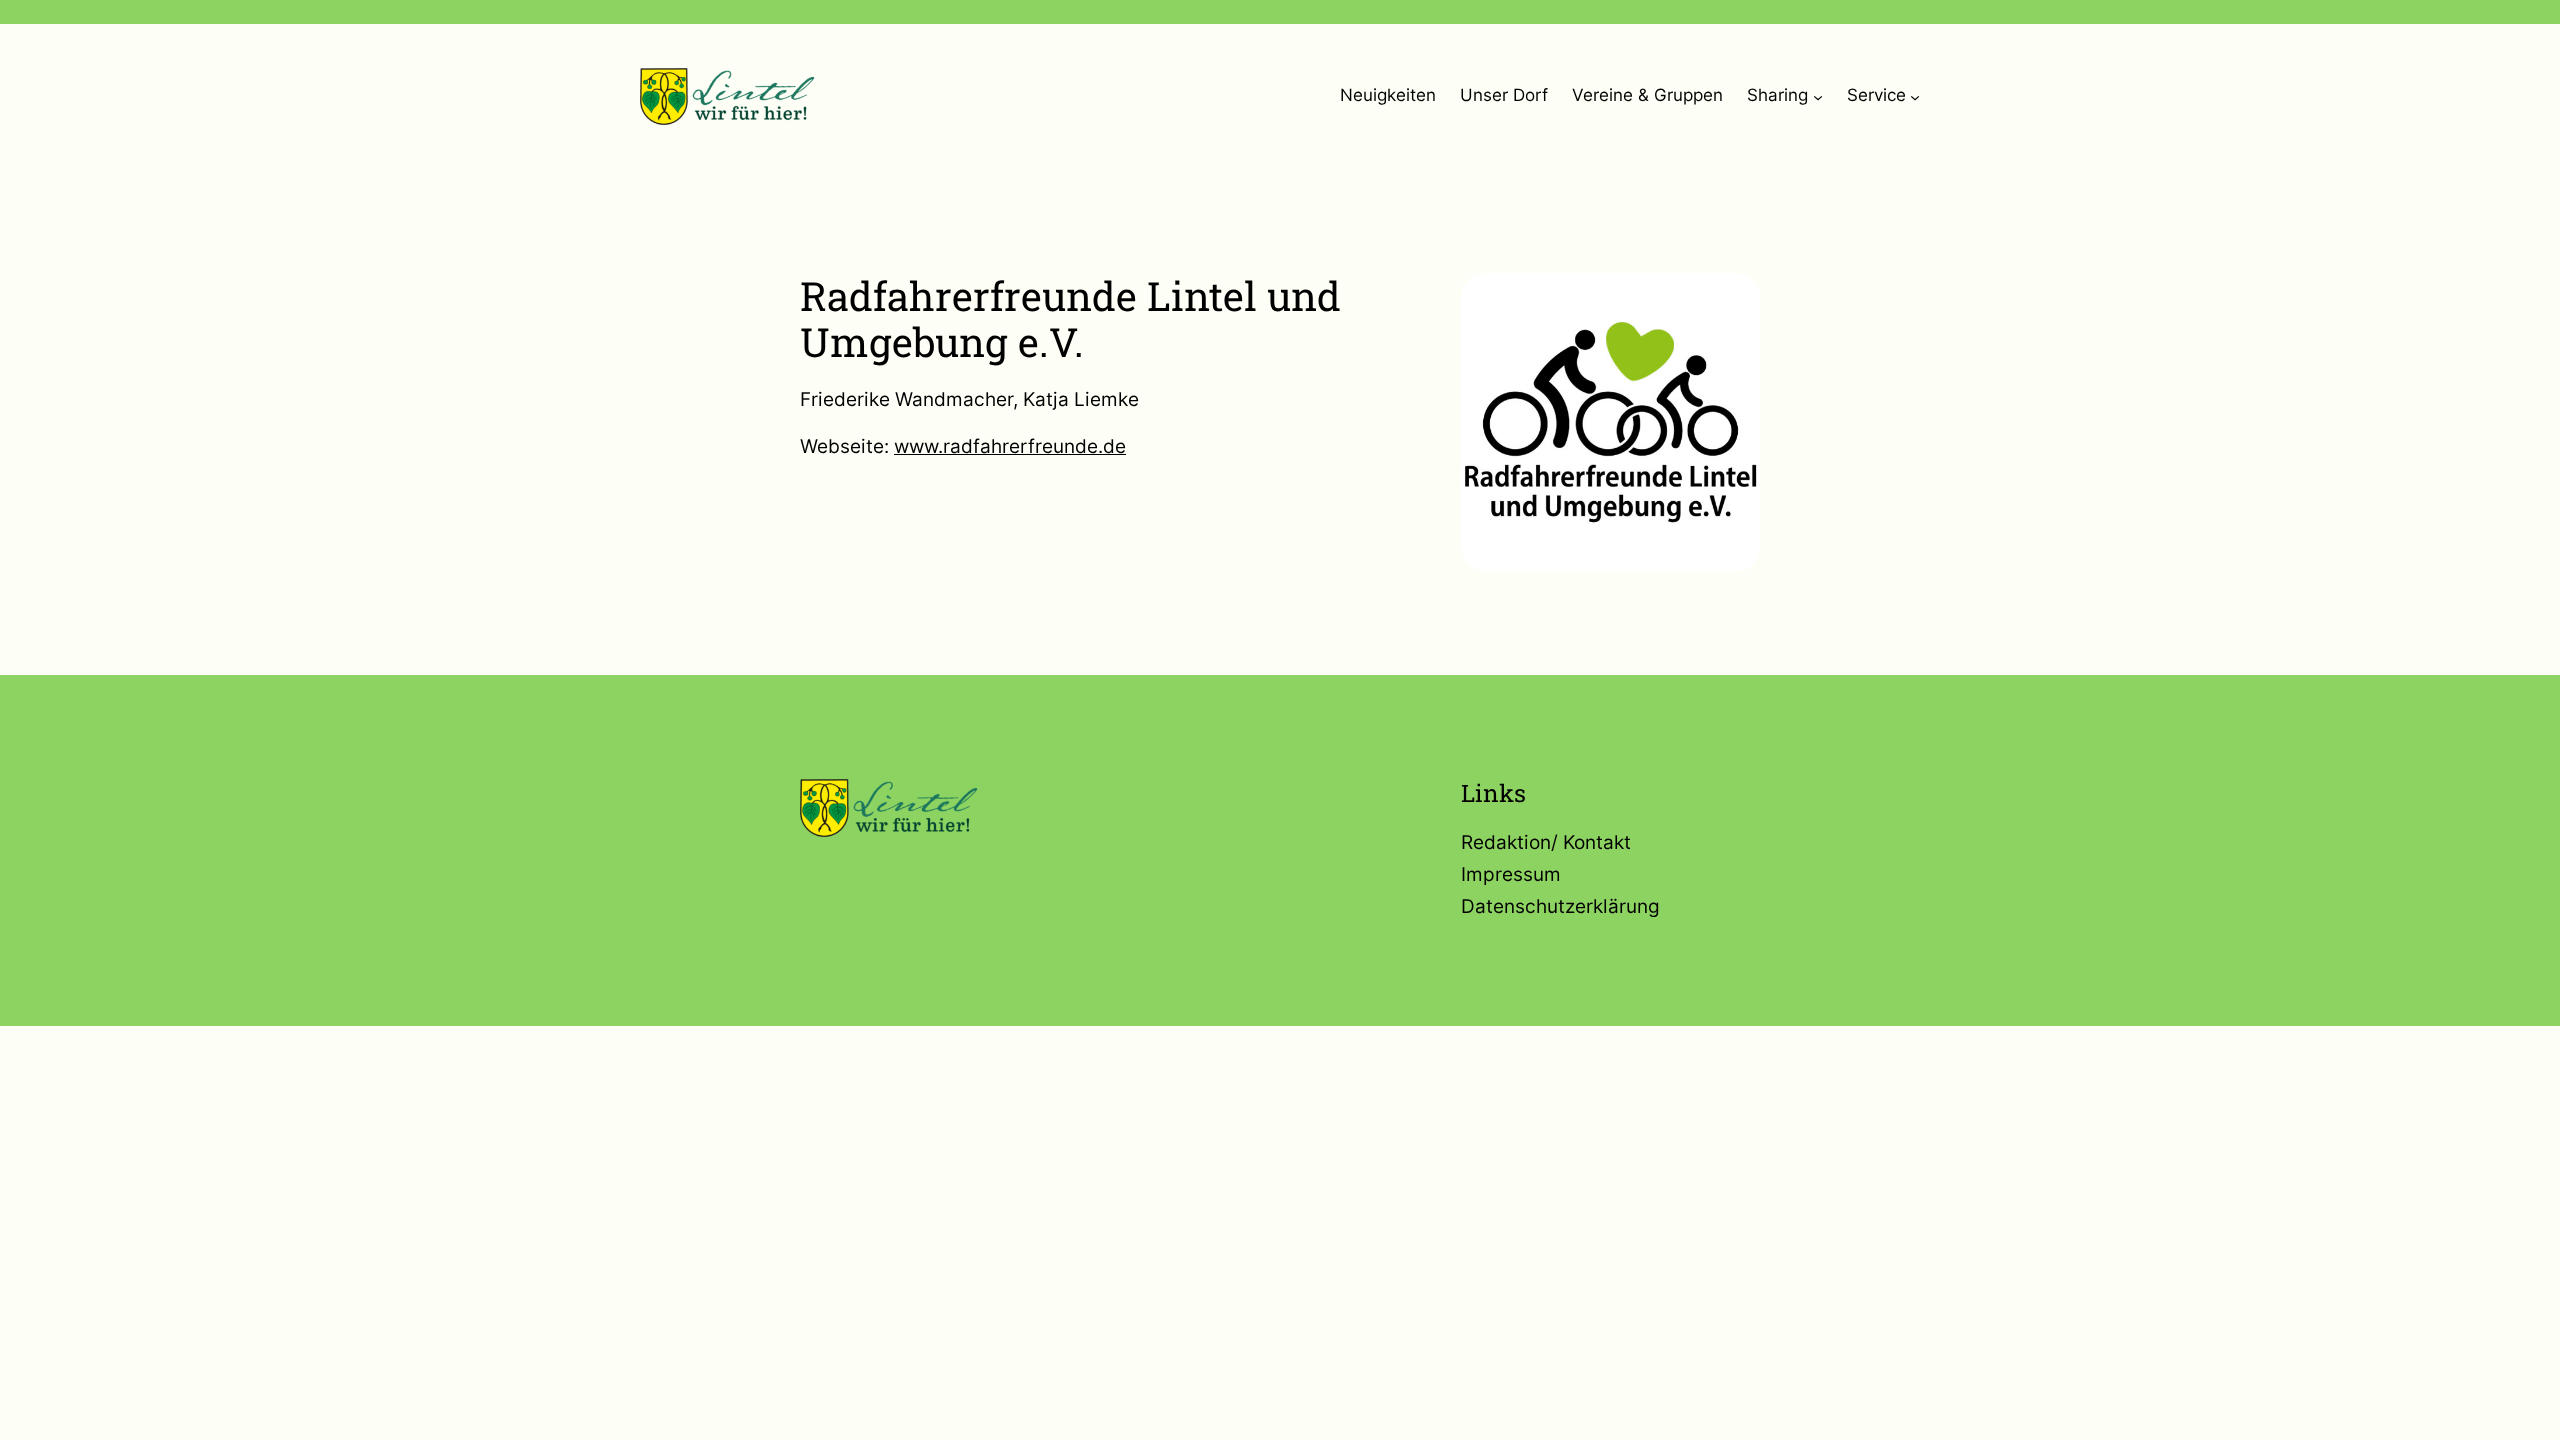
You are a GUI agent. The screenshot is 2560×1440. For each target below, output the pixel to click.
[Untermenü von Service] (1915, 96)
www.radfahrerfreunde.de (1010, 446)
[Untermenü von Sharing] (1818, 96)
